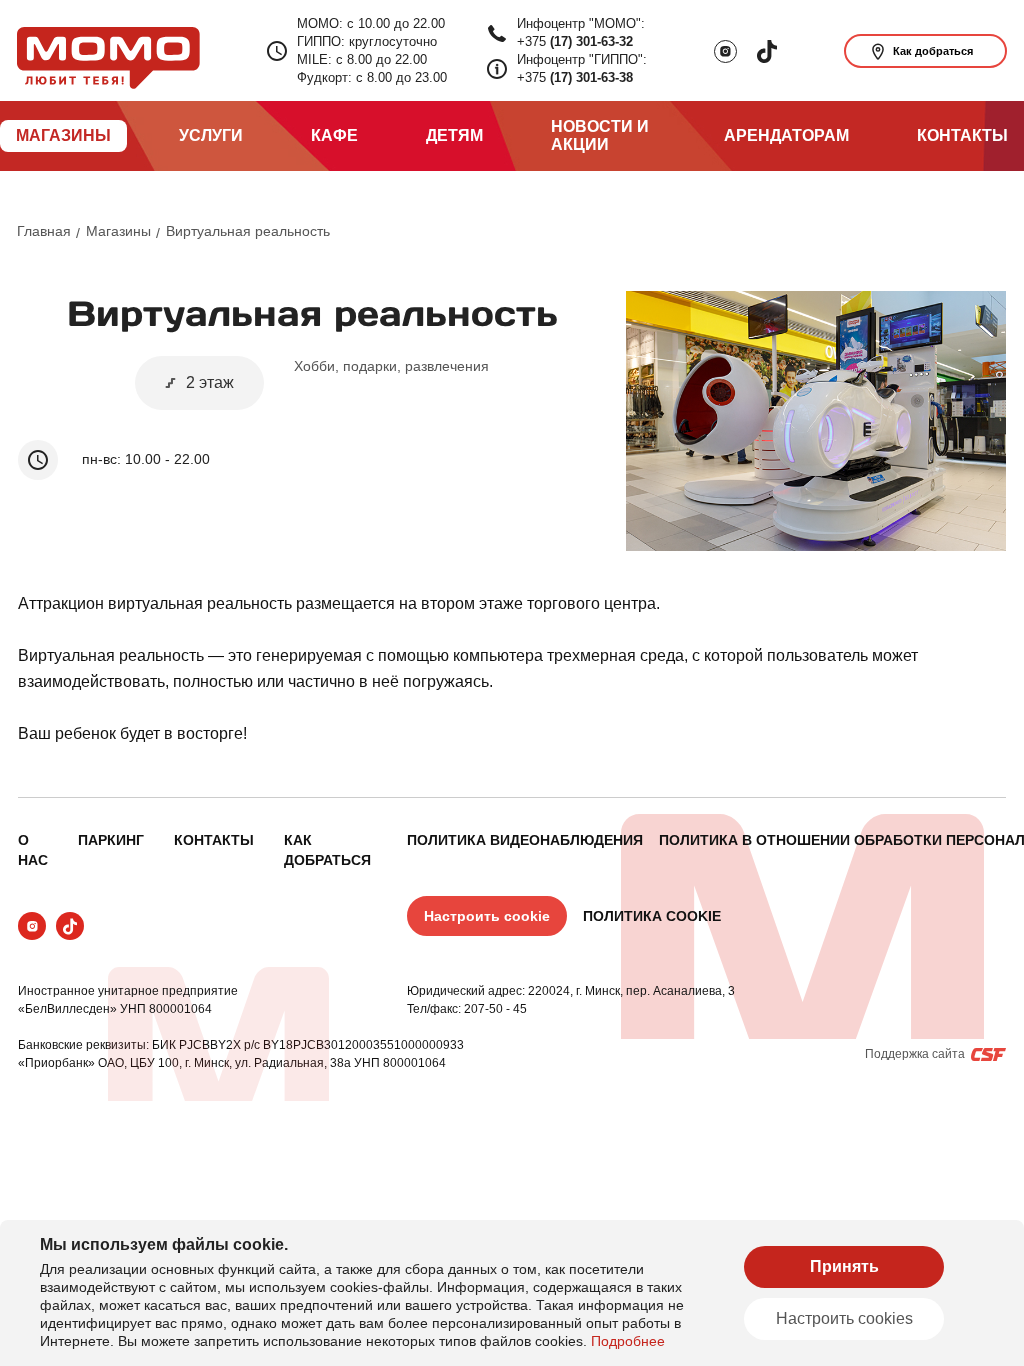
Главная (44, 231)
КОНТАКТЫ (214, 840)
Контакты (962, 135)
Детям (454, 135)
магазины (63, 135)
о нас (33, 850)
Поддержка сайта (915, 1054)
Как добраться (933, 51)
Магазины (118, 231)
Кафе (334, 135)
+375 (575, 41)
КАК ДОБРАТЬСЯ (327, 850)
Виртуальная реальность (248, 231)
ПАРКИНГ (111, 840)
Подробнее (628, 1341)
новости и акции (600, 135)
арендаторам (786, 135)
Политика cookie (652, 916)
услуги (211, 135)
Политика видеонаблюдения (525, 840)
